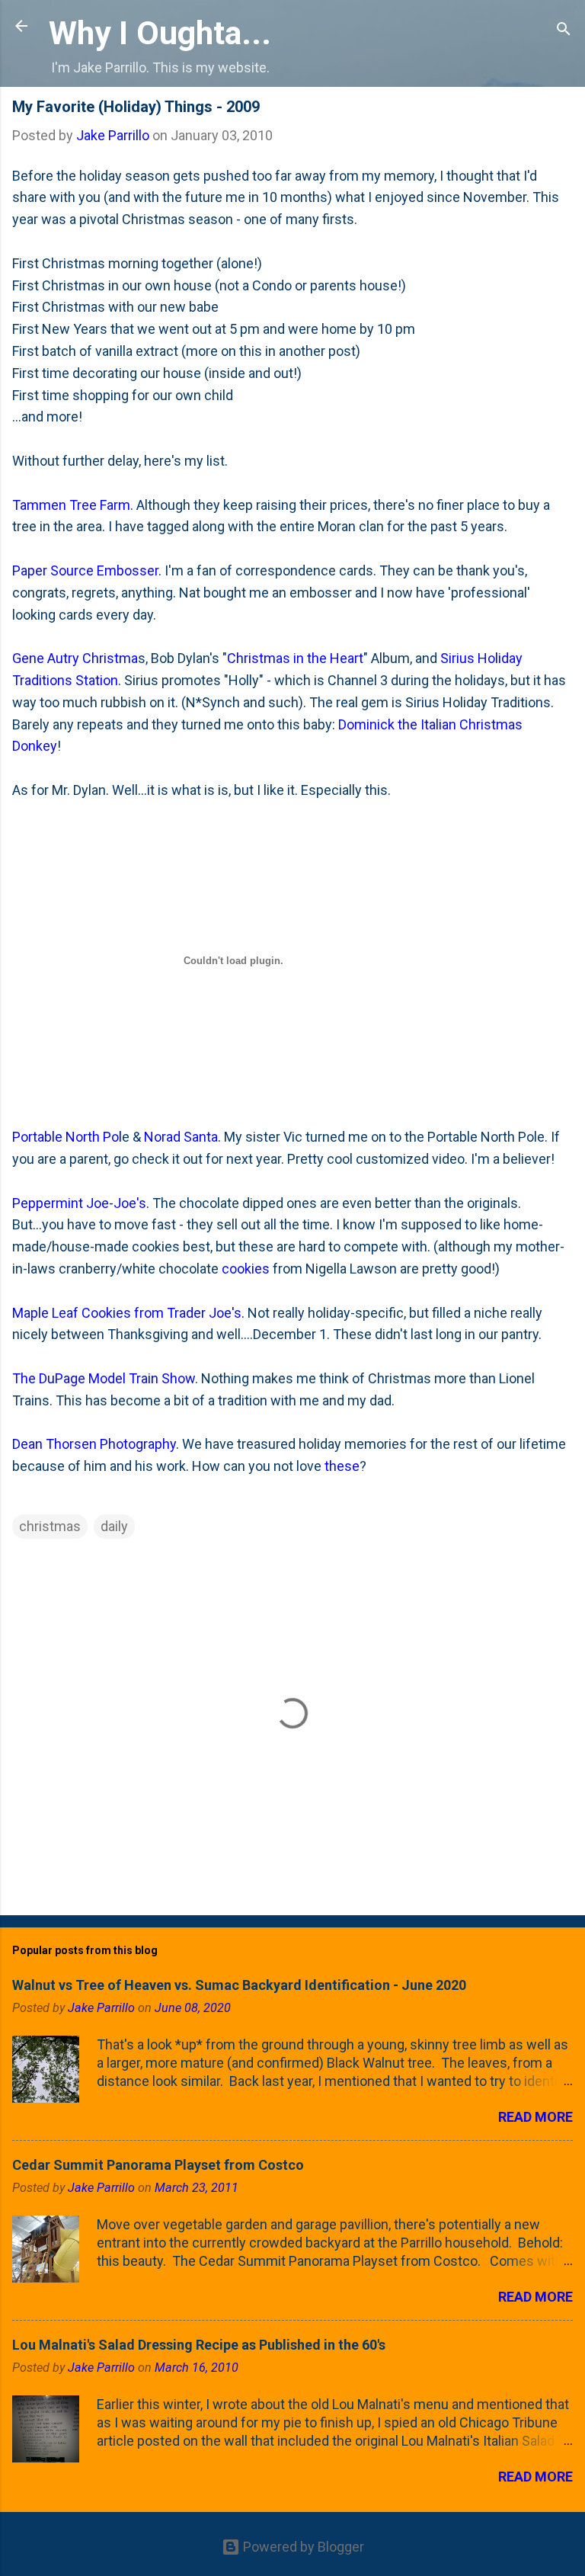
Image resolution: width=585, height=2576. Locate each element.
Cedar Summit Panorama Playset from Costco (158, 2165)
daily (114, 1526)
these (342, 1466)
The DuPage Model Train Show (104, 1378)
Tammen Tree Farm (71, 505)
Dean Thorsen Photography (94, 1444)
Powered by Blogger (302, 2547)
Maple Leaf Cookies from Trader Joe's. (128, 1313)
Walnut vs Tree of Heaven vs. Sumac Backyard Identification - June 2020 (239, 1985)
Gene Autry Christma (75, 658)
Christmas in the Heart (295, 658)
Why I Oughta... (160, 33)
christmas (50, 1526)
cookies (246, 1269)
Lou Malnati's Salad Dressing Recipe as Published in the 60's (199, 2345)
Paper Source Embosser (85, 570)
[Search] (564, 31)
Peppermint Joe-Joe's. (82, 1203)
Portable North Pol (67, 1137)
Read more (535, 2117)
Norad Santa (181, 1137)
